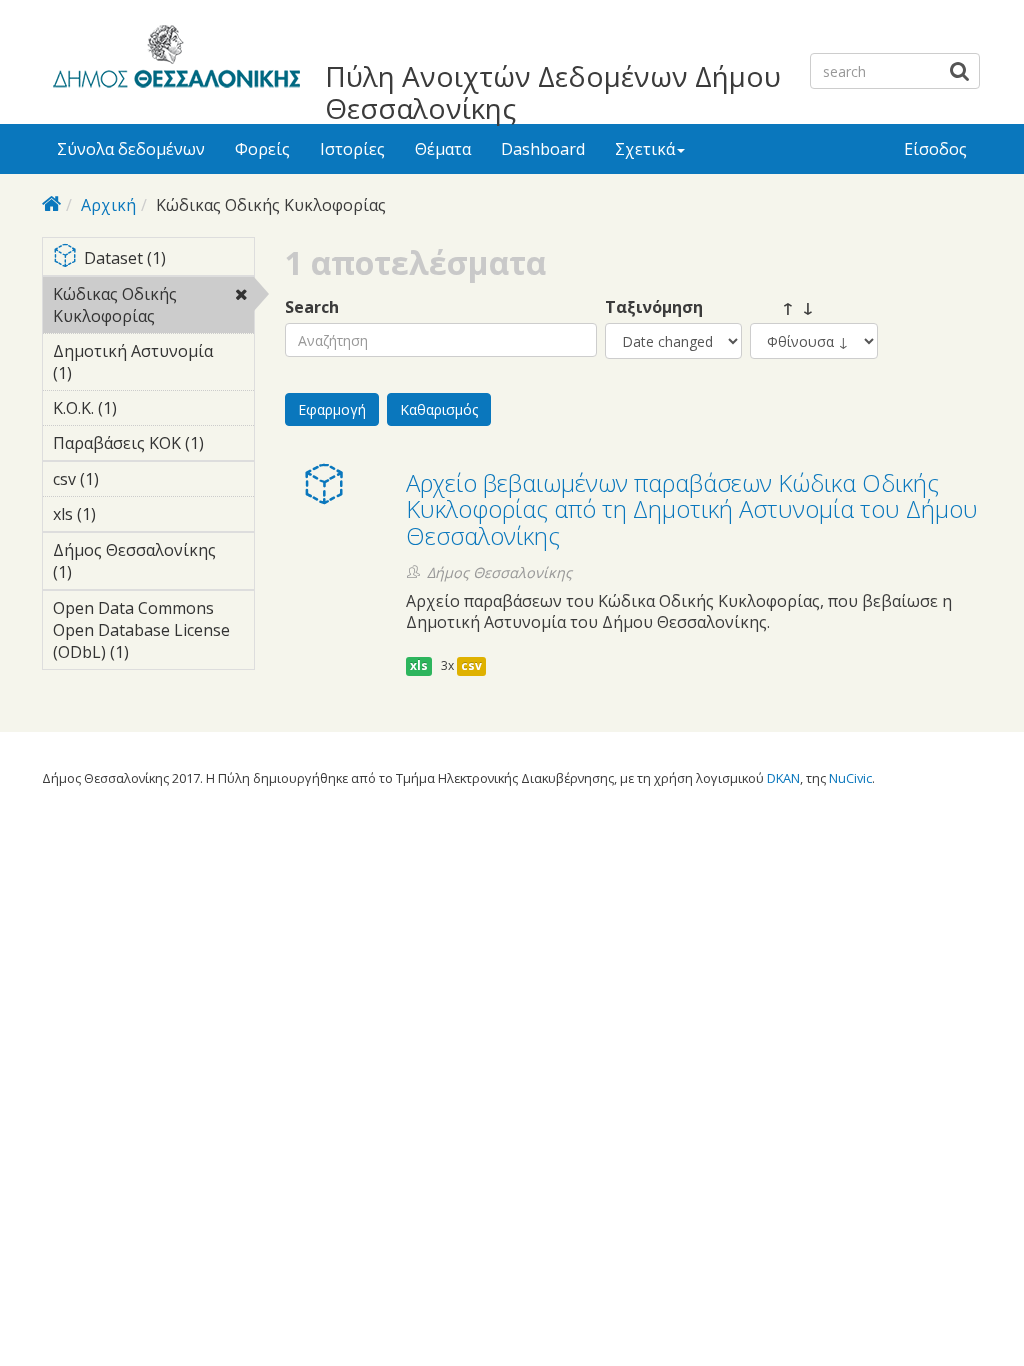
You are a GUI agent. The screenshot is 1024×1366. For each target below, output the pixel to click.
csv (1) (130, 479)
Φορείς (262, 149)
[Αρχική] (173, 60)
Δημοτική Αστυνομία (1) (133, 365)
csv (471, 665)
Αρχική (108, 205)
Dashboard (543, 149)
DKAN (783, 778)
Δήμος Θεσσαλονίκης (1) (137, 564)
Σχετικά (645, 149)
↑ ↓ (782, 307)
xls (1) (127, 514)
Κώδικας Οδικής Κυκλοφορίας (153, 308)
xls (419, 665)
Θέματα (443, 149)
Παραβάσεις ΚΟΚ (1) (153, 446)
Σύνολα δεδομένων (131, 149)
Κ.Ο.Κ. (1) (148, 408)
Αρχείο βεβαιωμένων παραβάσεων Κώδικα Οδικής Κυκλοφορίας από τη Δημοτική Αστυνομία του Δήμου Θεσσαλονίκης (692, 509)
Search (312, 307)
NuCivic (850, 778)
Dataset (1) (168, 259)
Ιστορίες (352, 149)
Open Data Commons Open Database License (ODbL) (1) (149, 633)
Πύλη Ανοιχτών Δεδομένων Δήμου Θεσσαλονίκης (553, 92)
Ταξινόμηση (654, 307)
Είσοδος (935, 149)
